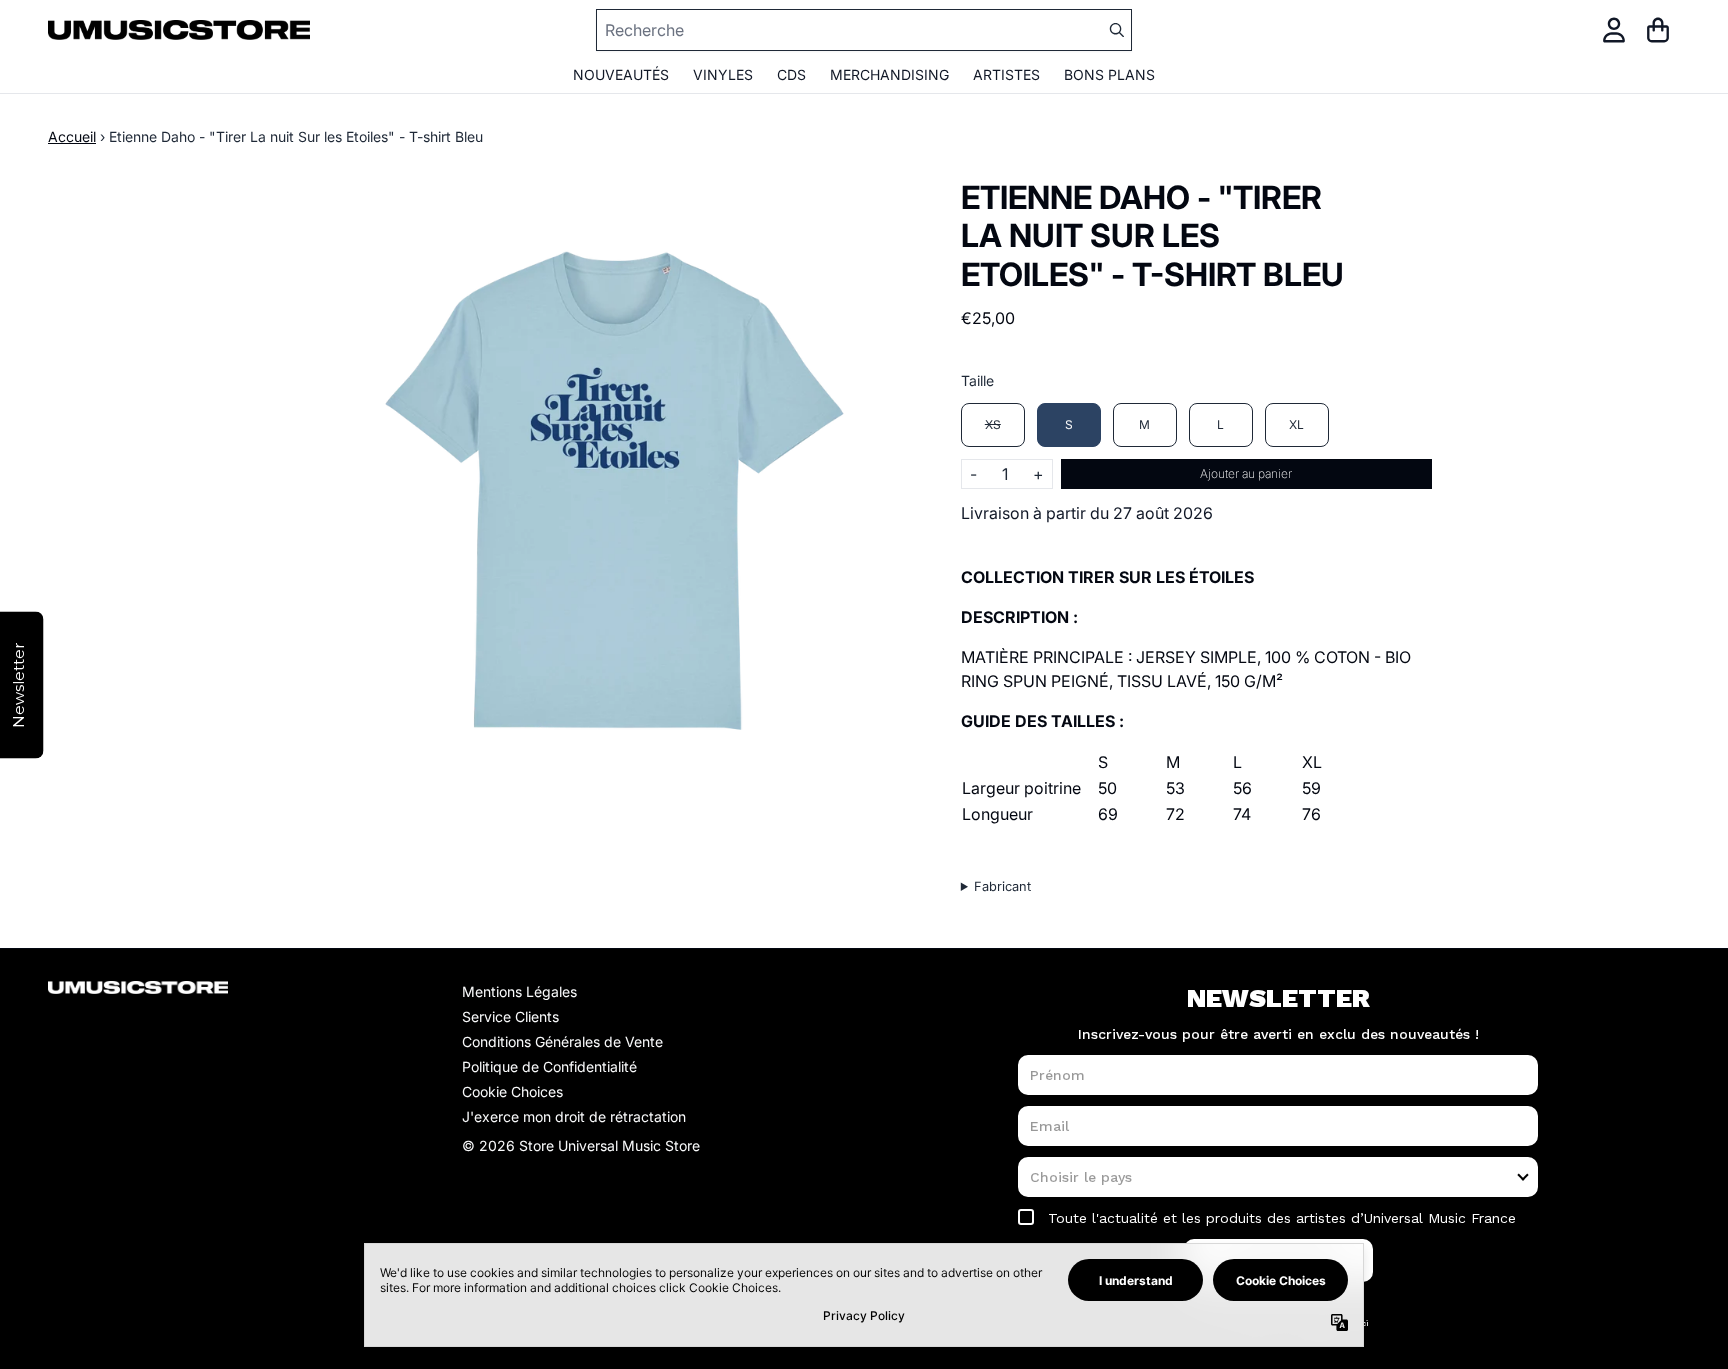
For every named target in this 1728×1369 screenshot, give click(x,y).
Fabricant (1002, 886)
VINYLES (723, 74)
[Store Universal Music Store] (179, 29)
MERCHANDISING (889, 74)
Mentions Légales (519, 991)
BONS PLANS (1109, 74)
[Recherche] (1116, 30)
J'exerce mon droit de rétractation (574, 1116)
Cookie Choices (512, 1091)
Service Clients (510, 1016)
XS (993, 424)
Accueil (72, 136)
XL (1296, 424)
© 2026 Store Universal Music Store (581, 1145)
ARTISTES (1006, 74)
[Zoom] (608, 491)
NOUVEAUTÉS (621, 74)
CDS (791, 74)
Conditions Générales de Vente (562, 1041)
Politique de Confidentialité (549, 1066)
